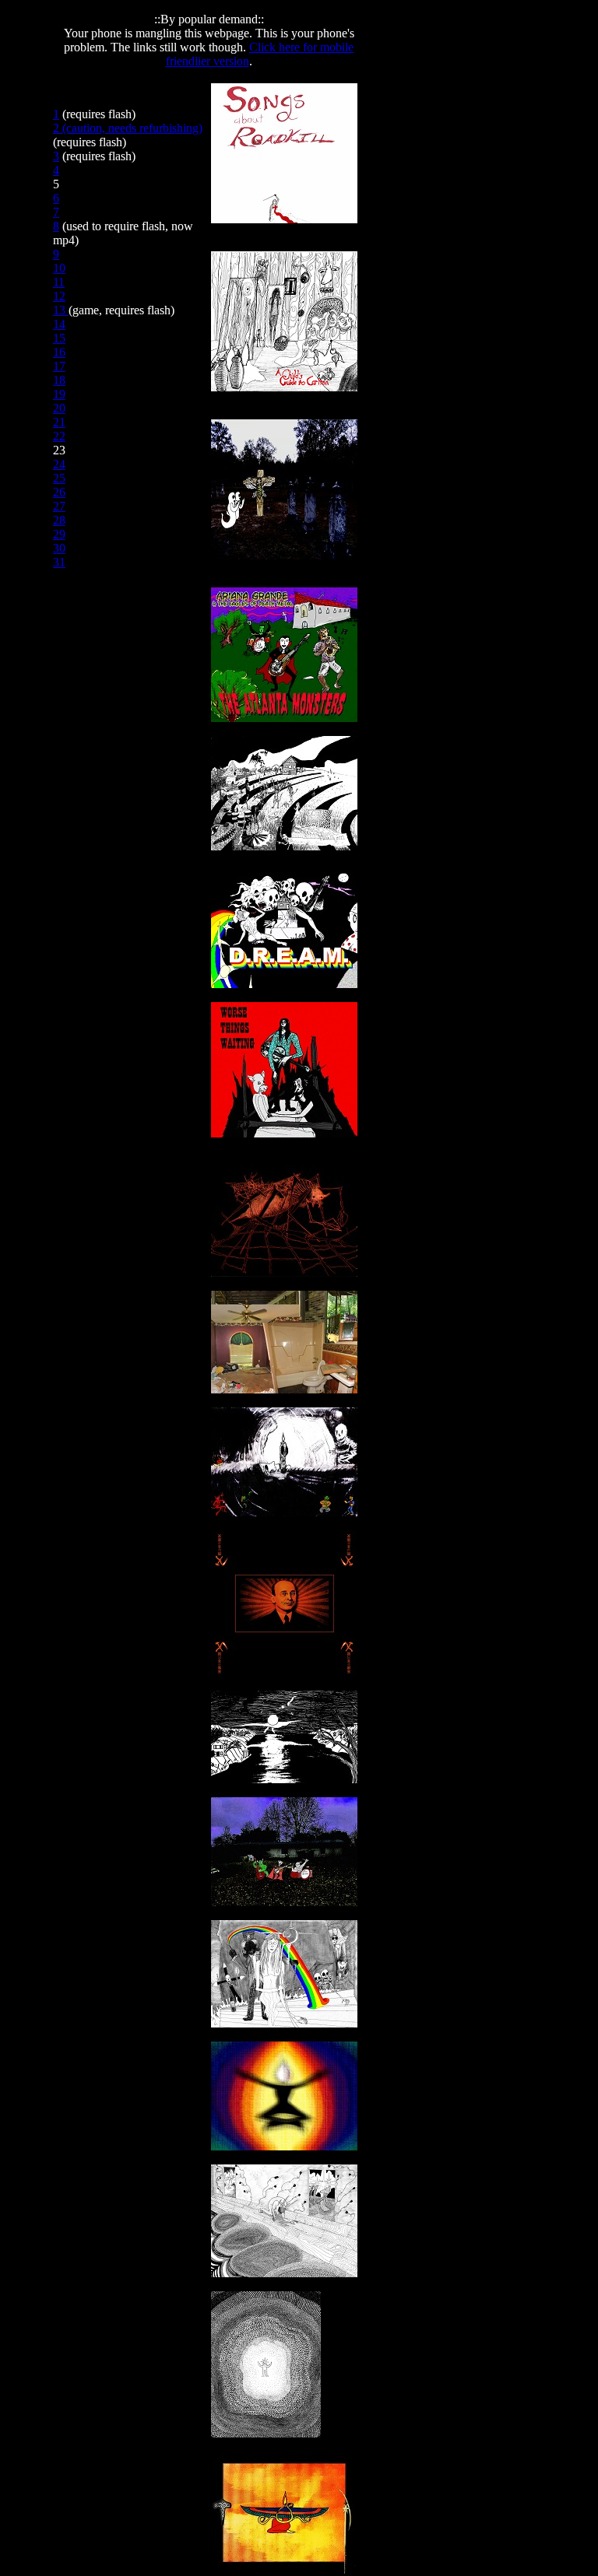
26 (59, 492)
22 (59, 436)
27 (59, 506)
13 (61, 310)
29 (59, 534)
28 (59, 520)
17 (59, 366)
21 (59, 422)
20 (59, 408)
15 (59, 338)
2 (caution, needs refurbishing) (128, 128)
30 (59, 548)
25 (59, 478)
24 (59, 464)
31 (59, 562)
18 (59, 380)
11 (59, 282)
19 (59, 394)
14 (59, 324)
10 (59, 268)
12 (59, 296)
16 (59, 352)
